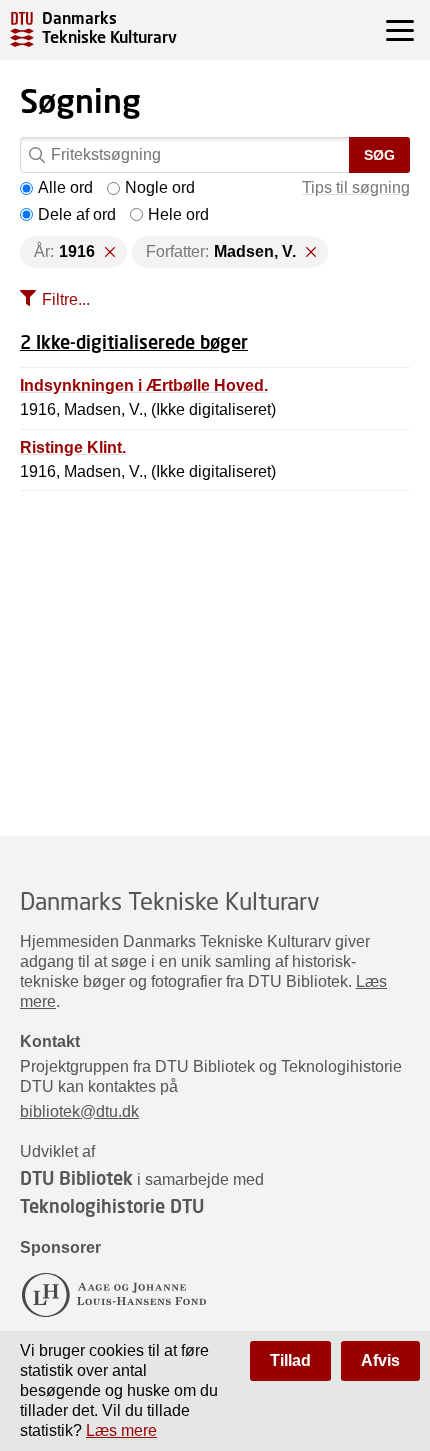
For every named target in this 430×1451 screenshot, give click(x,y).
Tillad (290, 1360)
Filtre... (66, 299)
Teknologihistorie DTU (112, 1206)
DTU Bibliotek (76, 1178)
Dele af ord (77, 214)
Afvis (380, 1360)
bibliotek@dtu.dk (79, 1111)
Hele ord (178, 214)
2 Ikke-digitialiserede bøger (134, 342)
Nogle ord (160, 187)
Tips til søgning (356, 187)
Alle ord (65, 187)
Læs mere (121, 1430)
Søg (379, 155)
